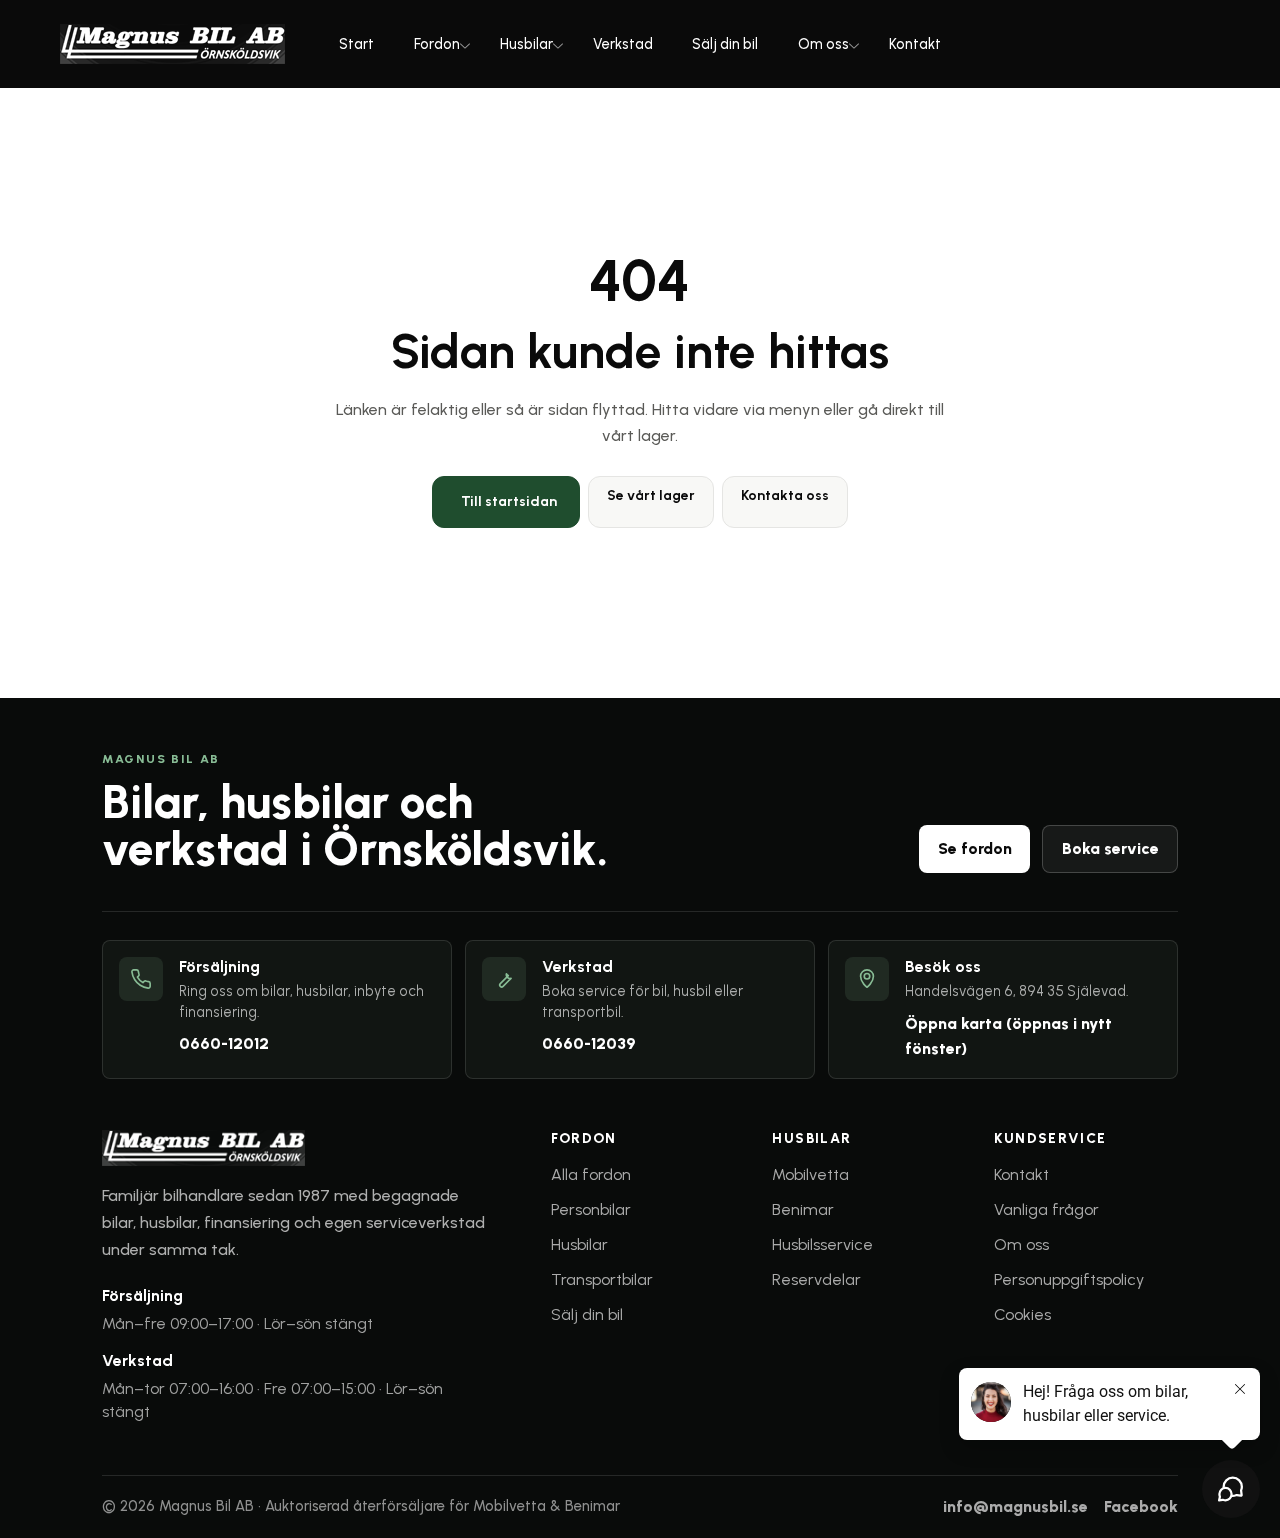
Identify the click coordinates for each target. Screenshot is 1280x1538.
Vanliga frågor (1046, 1209)
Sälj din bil (725, 44)
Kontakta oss (785, 495)
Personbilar (591, 1209)
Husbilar (526, 44)
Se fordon (975, 848)
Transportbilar (602, 1279)
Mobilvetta (810, 1174)
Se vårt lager (651, 495)
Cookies (1022, 1314)
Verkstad (623, 44)
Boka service (1110, 848)
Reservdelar (816, 1279)
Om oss (823, 44)
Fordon (437, 44)
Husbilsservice (822, 1244)
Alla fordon (591, 1174)
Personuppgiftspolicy (1069, 1279)
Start (356, 44)
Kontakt (915, 44)
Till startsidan (509, 501)
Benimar (803, 1209)
